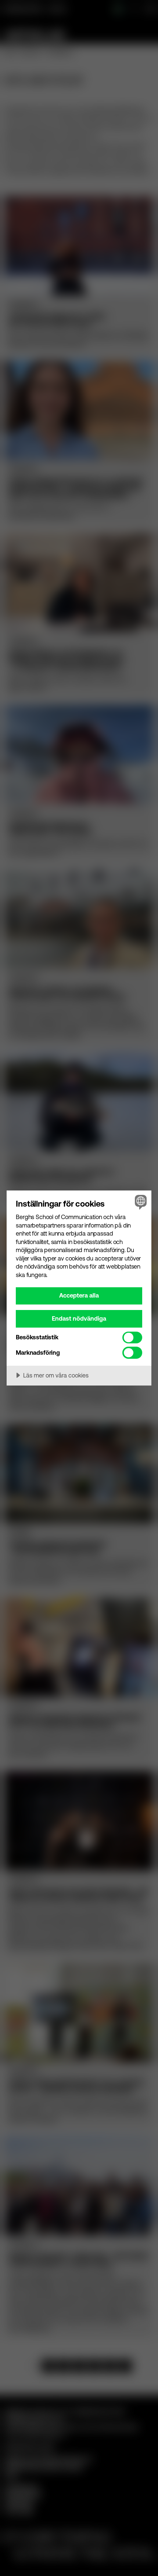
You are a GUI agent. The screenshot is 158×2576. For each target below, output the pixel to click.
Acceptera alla (79, 1295)
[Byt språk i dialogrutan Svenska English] (140, 1202)
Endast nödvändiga (79, 1318)
